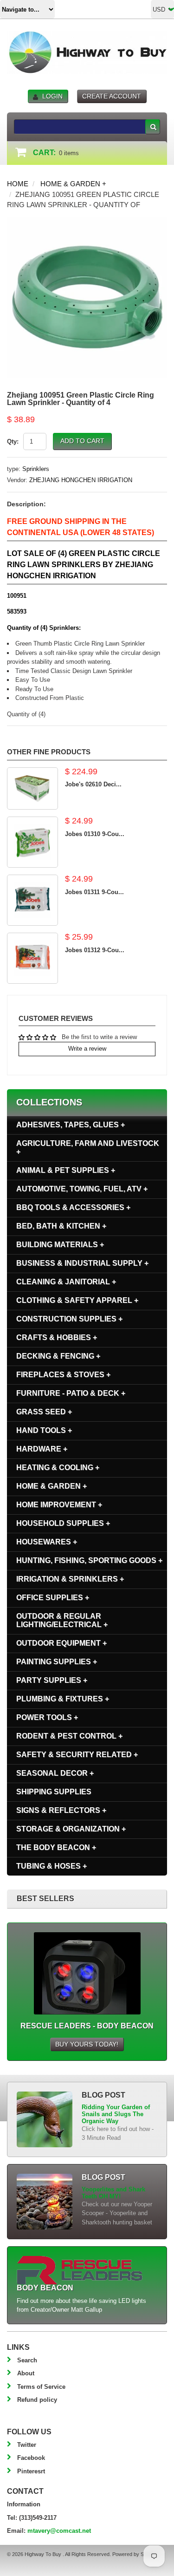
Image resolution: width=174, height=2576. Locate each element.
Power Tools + (47, 1717)
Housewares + (47, 1542)
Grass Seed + (44, 1412)
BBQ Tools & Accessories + (73, 1207)
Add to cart (82, 441)
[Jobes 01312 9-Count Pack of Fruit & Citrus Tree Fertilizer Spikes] (32, 958)
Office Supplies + (53, 1598)
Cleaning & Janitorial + (66, 1282)
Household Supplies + (63, 1523)
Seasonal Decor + (55, 1773)
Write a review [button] (87, 1049)
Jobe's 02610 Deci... (93, 784)
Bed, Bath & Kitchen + (61, 1226)
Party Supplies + (52, 1680)
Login (52, 96)
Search (27, 2360)
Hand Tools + (44, 1430)
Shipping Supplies (54, 1792)
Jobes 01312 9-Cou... (95, 950)
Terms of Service (41, 2387)
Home (18, 184)
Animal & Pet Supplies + (66, 1170)
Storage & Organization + (71, 1829)
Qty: (13, 441)
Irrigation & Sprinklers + (70, 1579)
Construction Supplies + (69, 1319)
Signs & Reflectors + (61, 1810)
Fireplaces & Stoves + (63, 1375)
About (26, 2373)
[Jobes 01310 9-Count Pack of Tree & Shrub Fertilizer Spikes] (32, 842)
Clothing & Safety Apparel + (77, 1300)
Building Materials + (60, 1245)
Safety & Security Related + (77, 1755)
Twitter (27, 2445)
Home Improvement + (59, 1505)
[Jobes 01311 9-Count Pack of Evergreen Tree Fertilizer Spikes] (32, 900)
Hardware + (42, 1449)
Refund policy (37, 2400)
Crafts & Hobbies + (57, 1337)
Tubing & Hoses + (52, 1866)
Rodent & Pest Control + (69, 1736)
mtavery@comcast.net (59, 2531)
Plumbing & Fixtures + (63, 1699)
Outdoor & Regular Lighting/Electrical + (62, 1620)
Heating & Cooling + (58, 1468)
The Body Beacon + (56, 1847)
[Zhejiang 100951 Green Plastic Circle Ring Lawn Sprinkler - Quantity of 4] (87, 222)
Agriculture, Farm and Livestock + (88, 1147)
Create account (112, 96)
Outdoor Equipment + (61, 1643)
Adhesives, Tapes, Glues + (71, 1125)
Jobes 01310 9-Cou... (95, 834)
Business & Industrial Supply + (82, 1263)
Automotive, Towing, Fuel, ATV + (82, 1189)
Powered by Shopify (135, 2554)
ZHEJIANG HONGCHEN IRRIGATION (81, 480)
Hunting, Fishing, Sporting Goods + (89, 1560)
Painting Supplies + (57, 1662)
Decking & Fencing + (58, 1356)
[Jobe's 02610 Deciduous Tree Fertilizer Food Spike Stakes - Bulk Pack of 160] (32, 788)
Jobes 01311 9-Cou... (94, 892)
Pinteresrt (31, 2471)
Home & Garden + (73, 184)
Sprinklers (36, 469)
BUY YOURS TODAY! (87, 2044)
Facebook (31, 2458)
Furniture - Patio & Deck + (71, 1393)
